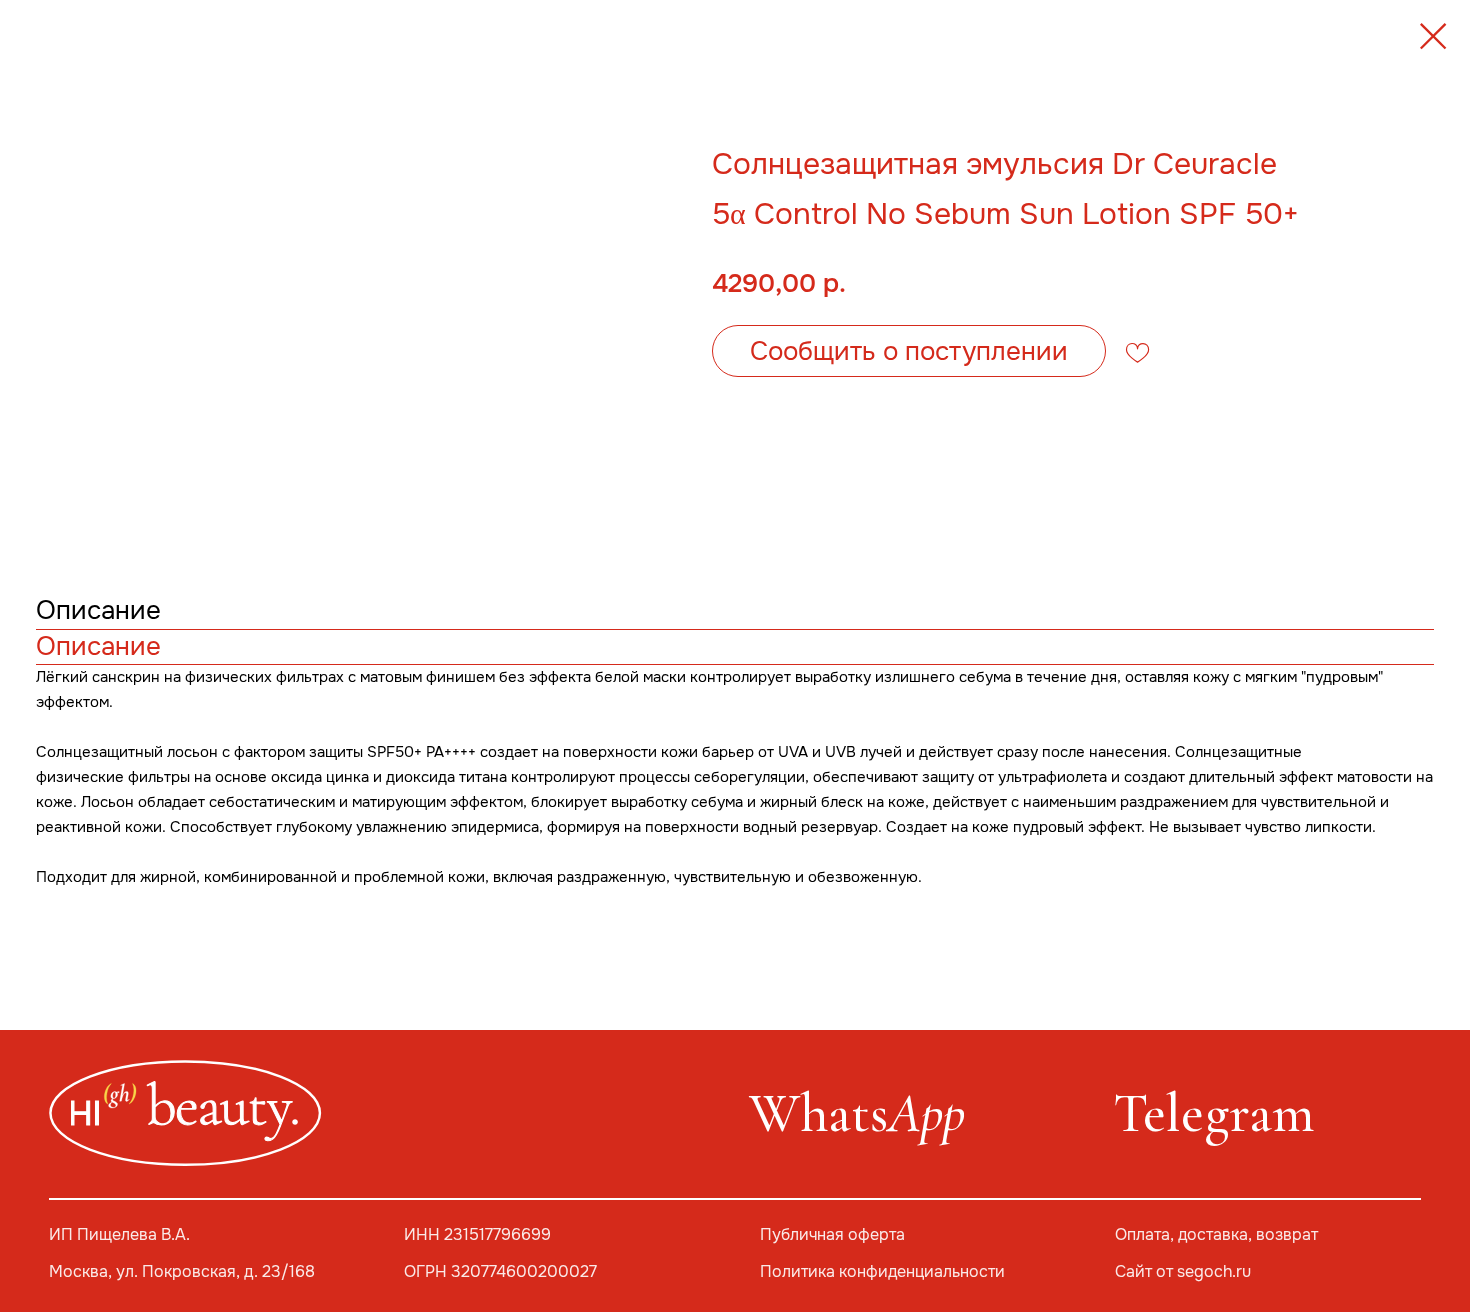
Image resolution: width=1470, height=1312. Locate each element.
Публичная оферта (832, 1235)
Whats (857, 1113)
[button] (909, 351)
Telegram (1213, 1113)
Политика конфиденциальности (882, 1272)
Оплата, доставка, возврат (1216, 1235)
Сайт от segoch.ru (1183, 1272)
